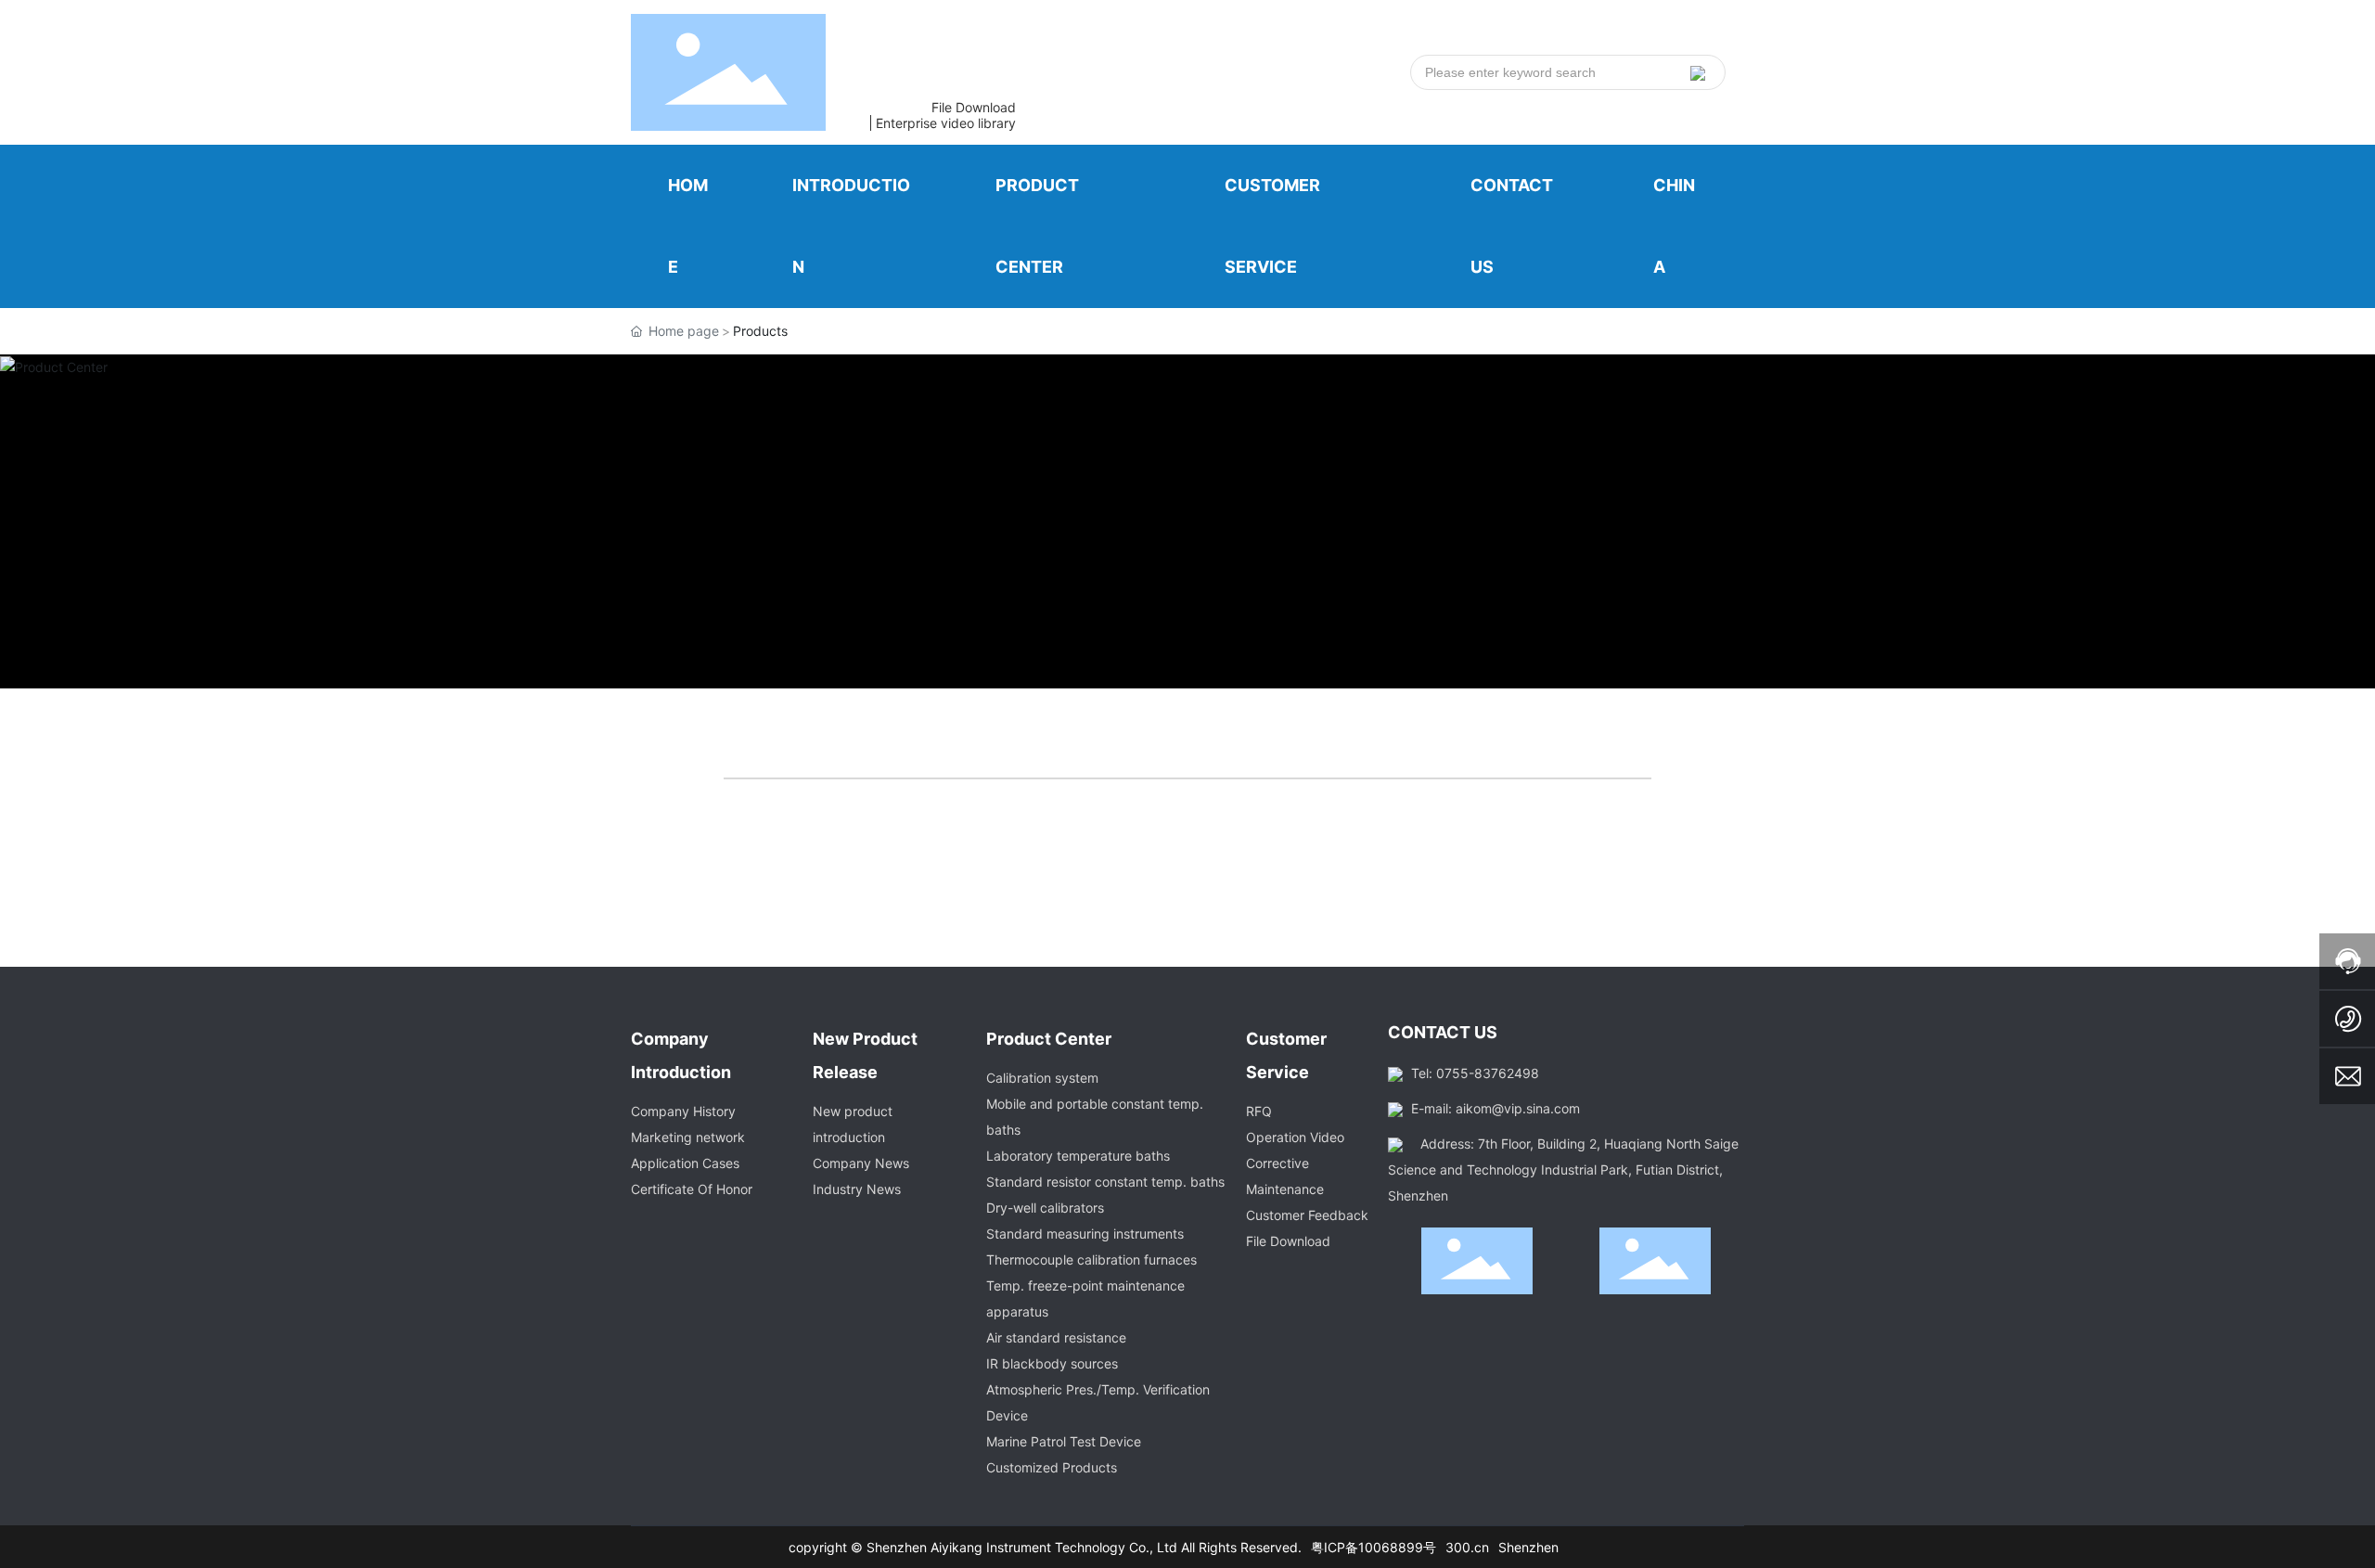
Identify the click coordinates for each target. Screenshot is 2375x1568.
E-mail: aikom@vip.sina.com (1496, 1108)
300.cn (1467, 1547)
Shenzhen (1528, 1547)
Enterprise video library (946, 123)
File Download (974, 107)
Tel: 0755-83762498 (1475, 1073)
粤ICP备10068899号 (1374, 1547)
